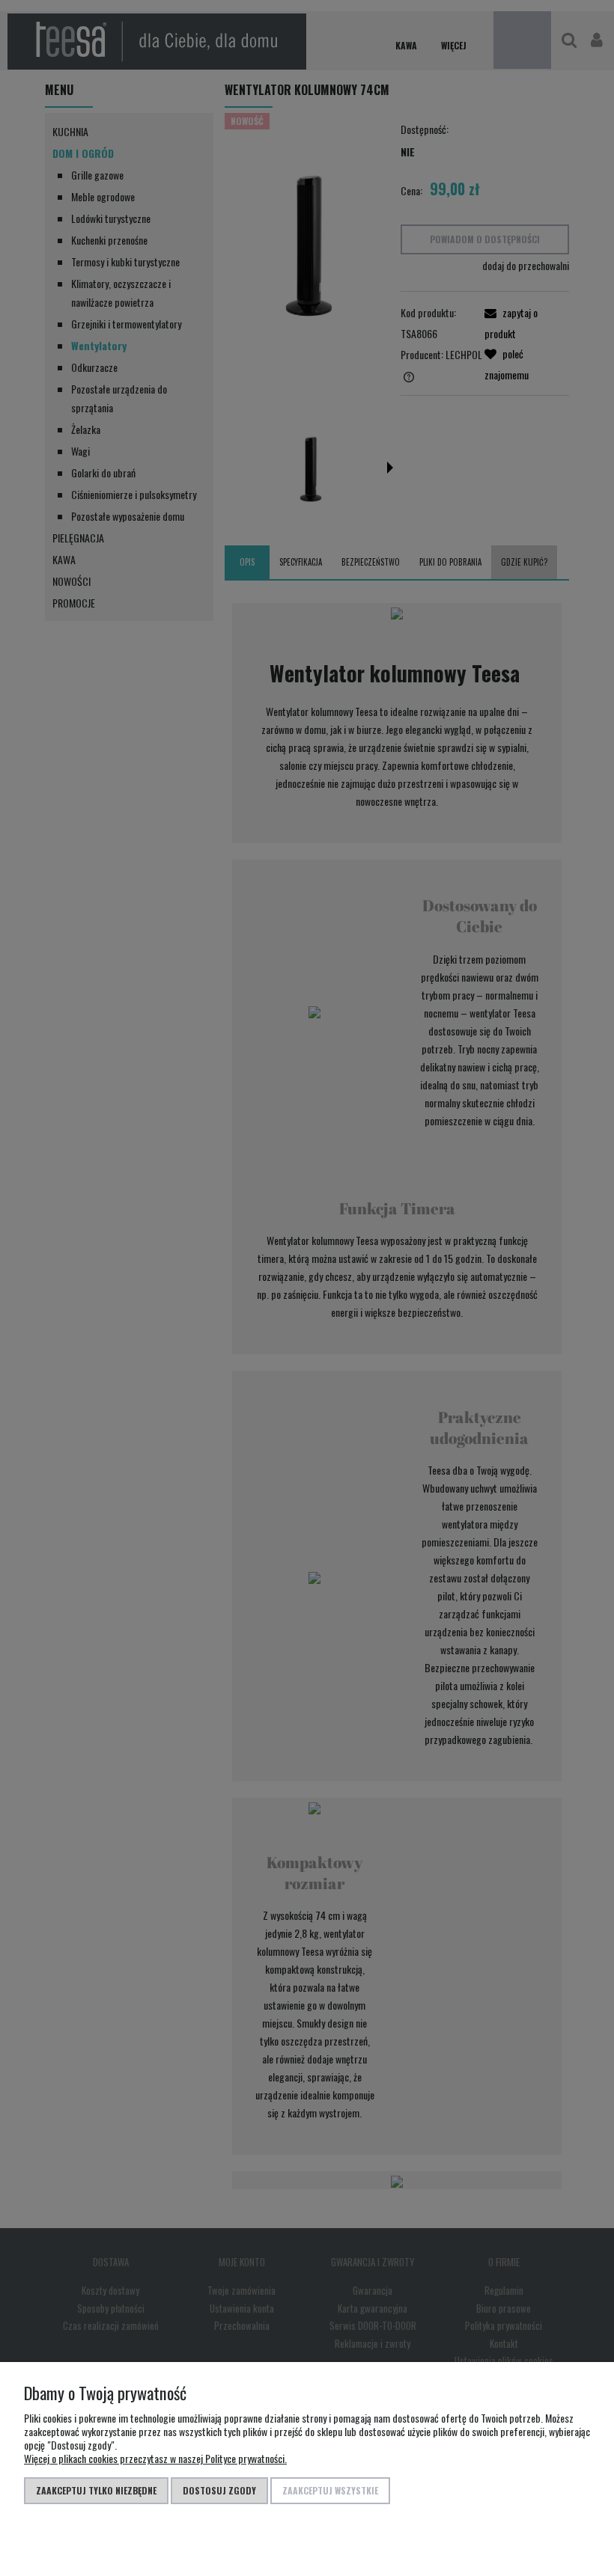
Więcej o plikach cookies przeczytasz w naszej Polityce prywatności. (155, 2458)
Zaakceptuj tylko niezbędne (96, 2490)
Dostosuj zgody (219, 2490)
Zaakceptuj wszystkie (330, 2490)
